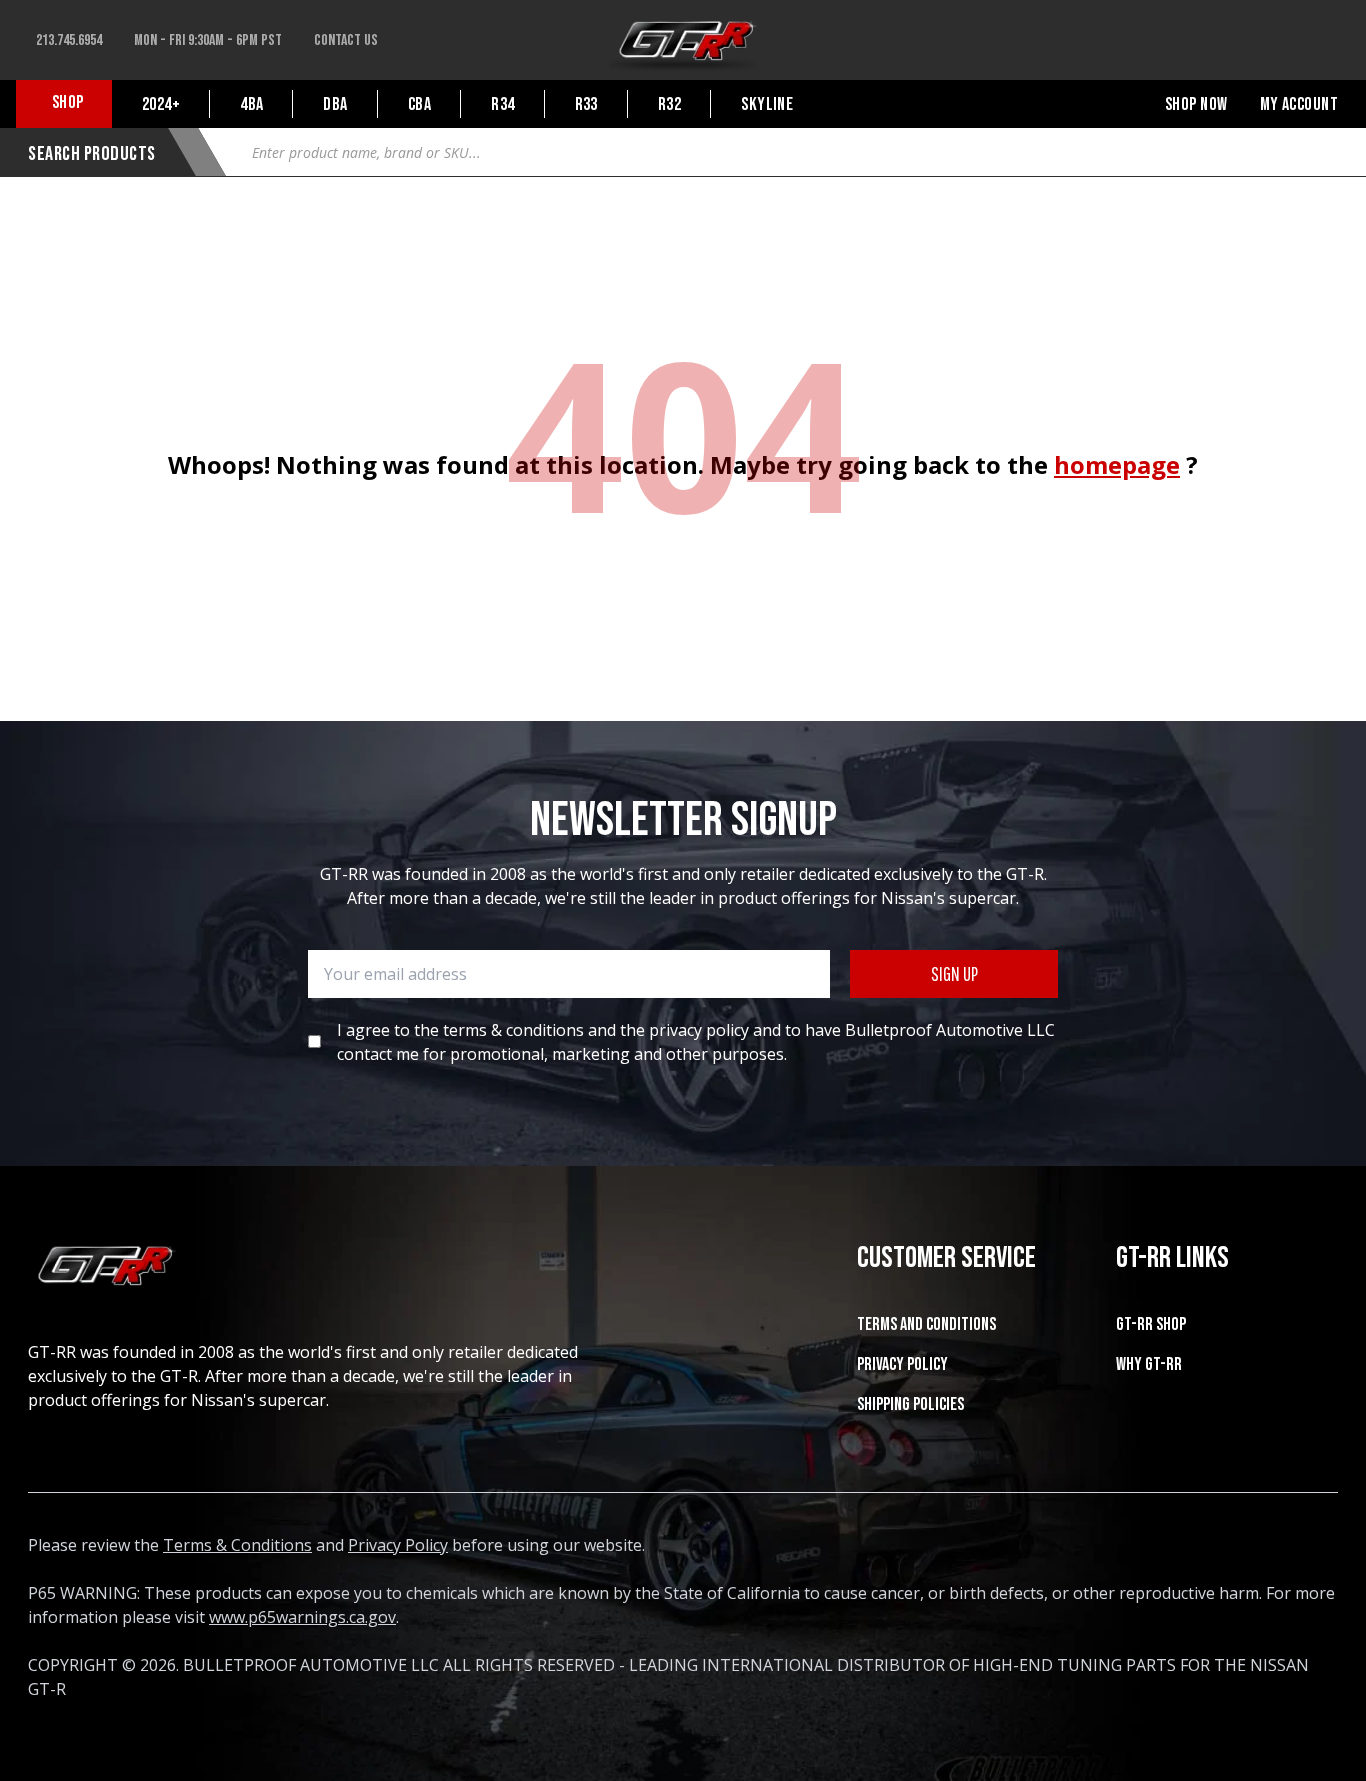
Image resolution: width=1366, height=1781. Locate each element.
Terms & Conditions (237, 1545)
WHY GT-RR (1149, 1364)
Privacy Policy (902, 1364)
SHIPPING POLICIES (910, 1404)
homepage (1117, 464)
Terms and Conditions (926, 1324)
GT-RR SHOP (1151, 1324)
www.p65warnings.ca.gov (302, 1617)
